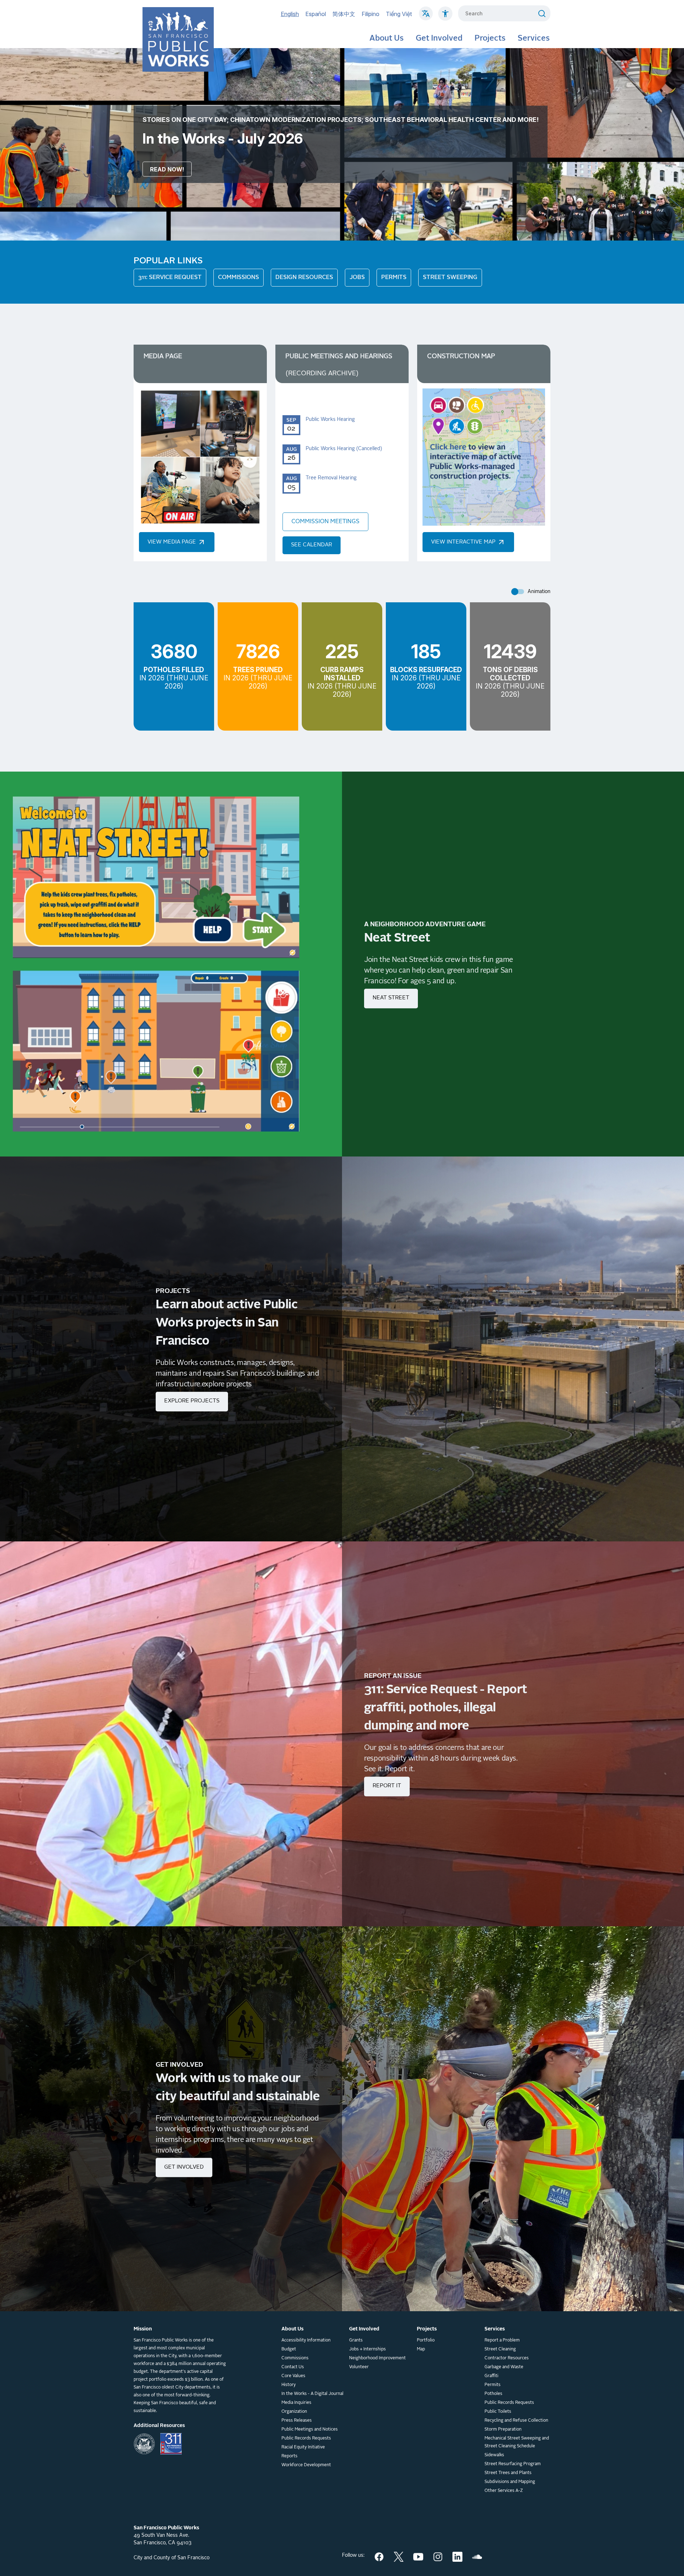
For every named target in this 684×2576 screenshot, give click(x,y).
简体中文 (344, 14)
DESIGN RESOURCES (304, 278)
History (289, 2385)
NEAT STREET (391, 998)
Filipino (370, 14)
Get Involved (439, 38)
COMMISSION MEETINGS (325, 522)
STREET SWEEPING (450, 278)
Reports (289, 2456)
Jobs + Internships (367, 2349)
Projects (490, 38)
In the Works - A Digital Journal (312, 2394)
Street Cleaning (500, 2349)
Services (534, 38)
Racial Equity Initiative (303, 2447)
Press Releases (297, 2421)
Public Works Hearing (330, 419)
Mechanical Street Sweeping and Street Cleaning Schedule (517, 2442)
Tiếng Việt (399, 14)
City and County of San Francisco (172, 2558)
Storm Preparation (503, 2430)
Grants (356, 2340)
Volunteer (359, 2367)
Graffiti (491, 2376)
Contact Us (293, 2367)
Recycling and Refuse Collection (516, 2421)
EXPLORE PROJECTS (192, 1401)
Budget (289, 2349)
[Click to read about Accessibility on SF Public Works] (445, 17)
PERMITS (394, 278)
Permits (493, 2385)
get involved (184, 2167)
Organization (294, 2412)
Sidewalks (494, 2455)
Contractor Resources (507, 2358)
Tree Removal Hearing (331, 478)
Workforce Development (306, 2465)
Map (421, 2349)
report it (387, 1786)
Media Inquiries (296, 2403)
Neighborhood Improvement (377, 2358)
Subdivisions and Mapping (510, 2482)
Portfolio (426, 2340)
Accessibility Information (306, 2340)
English (290, 14)
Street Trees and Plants (508, 2473)
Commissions (295, 2358)
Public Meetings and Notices (310, 2430)
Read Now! (167, 169)
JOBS (357, 278)
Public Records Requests (306, 2438)
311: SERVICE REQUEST (170, 278)
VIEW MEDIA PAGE (172, 542)
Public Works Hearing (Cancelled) (344, 449)
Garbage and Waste (504, 2367)
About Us (387, 38)
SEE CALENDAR (312, 545)
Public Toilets (498, 2412)
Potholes (493, 2394)
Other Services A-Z (504, 2491)
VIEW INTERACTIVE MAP (464, 542)
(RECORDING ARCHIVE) (322, 373)
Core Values (293, 2376)
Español (316, 14)
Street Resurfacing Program (513, 2464)
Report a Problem (502, 2340)
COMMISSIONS (239, 278)
